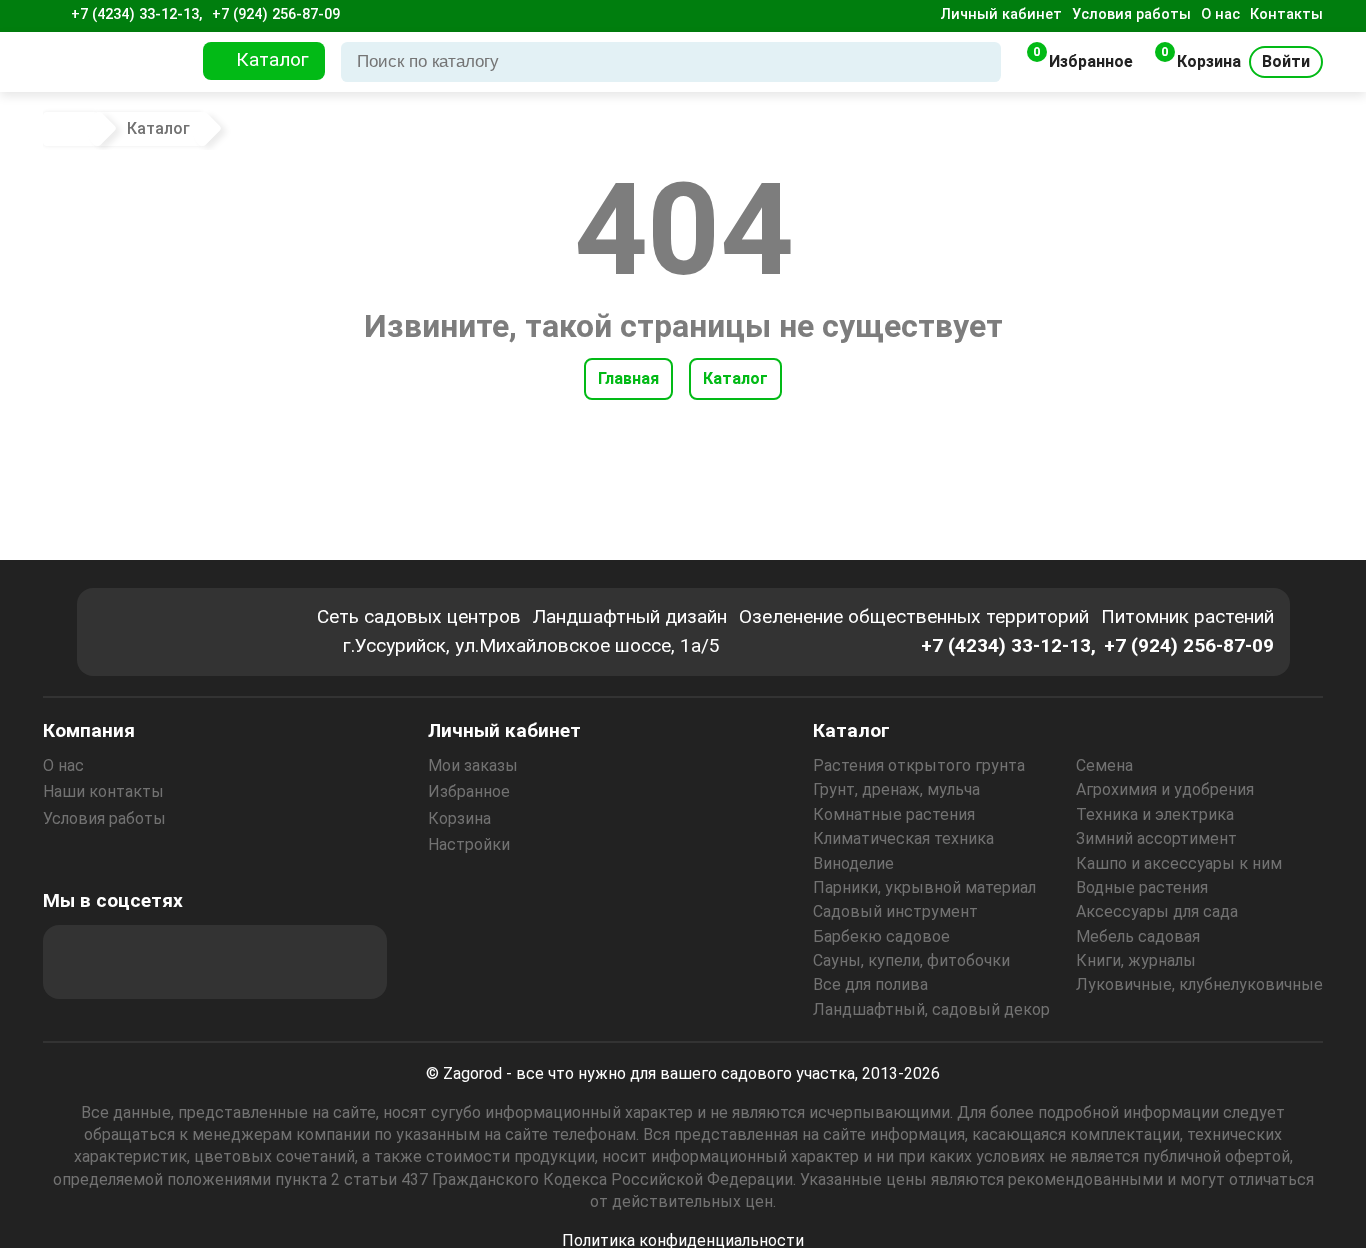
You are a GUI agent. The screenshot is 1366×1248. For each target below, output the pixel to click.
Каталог (735, 378)
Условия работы (1131, 14)
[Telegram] (350, 962)
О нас (1220, 14)
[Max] (80, 962)
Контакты (1286, 14)
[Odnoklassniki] (188, 962)
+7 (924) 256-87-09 (276, 14)
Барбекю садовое (881, 936)
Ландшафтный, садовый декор (931, 1009)
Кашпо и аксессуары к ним (1179, 863)
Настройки (469, 844)
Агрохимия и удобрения (1165, 789)
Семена (1104, 765)
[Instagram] (134, 962)
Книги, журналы (1136, 960)
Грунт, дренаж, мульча (896, 789)
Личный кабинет (1001, 14)
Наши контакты (103, 791)
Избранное (469, 791)
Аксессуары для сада (1157, 911)
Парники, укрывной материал (924, 887)
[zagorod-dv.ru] (117, 62)
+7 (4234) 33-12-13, (136, 14)
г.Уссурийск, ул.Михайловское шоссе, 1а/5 (531, 645)
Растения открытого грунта (919, 765)
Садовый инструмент (895, 911)
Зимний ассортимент (1156, 838)
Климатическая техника (903, 838)
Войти (1286, 61)
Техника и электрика (1155, 814)
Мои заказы (473, 765)
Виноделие (853, 863)
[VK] (242, 962)
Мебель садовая (1138, 936)
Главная (628, 378)
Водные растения (1142, 887)
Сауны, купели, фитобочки (911, 960)
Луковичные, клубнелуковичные (1199, 984)
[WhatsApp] (296, 962)
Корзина (459, 818)
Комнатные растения (894, 814)
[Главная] (74, 129)
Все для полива (870, 984)
